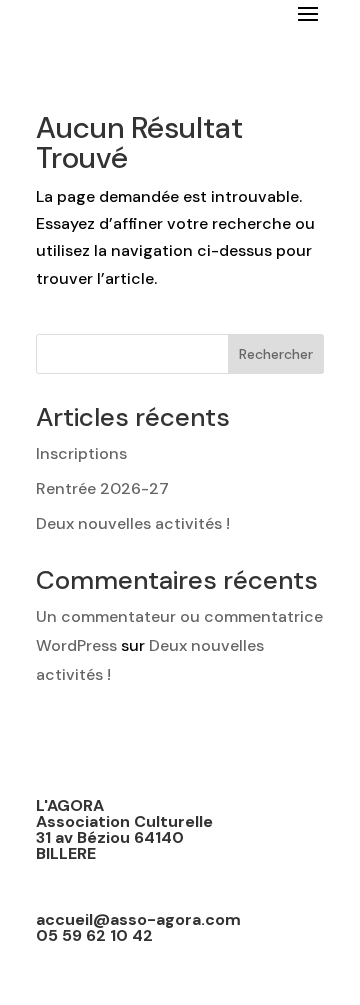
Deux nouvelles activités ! (133, 523)
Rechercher (276, 354)
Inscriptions (81, 453)
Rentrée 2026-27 (102, 488)
